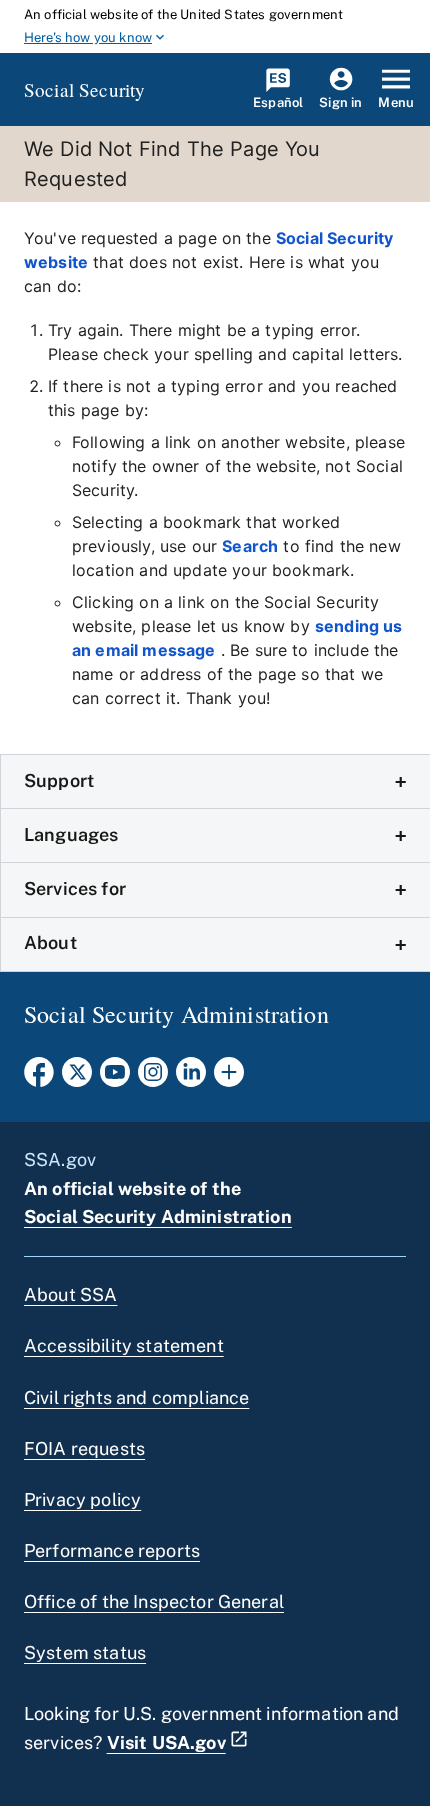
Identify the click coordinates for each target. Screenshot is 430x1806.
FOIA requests (84, 1448)
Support (59, 780)
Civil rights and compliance (136, 1397)
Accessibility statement (124, 1345)
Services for (75, 888)
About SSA (70, 1294)
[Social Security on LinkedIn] (191, 1078)
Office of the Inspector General (154, 1601)
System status (85, 1652)
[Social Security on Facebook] (39, 1078)
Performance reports (112, 1550)
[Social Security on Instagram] (153, 1078)
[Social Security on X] (77, 1078)
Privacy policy (82, 1499)
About (50, 942)
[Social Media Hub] (229, 1078)
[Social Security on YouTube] (115, 1078)
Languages (71, 834)
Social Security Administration (158, 1216)
